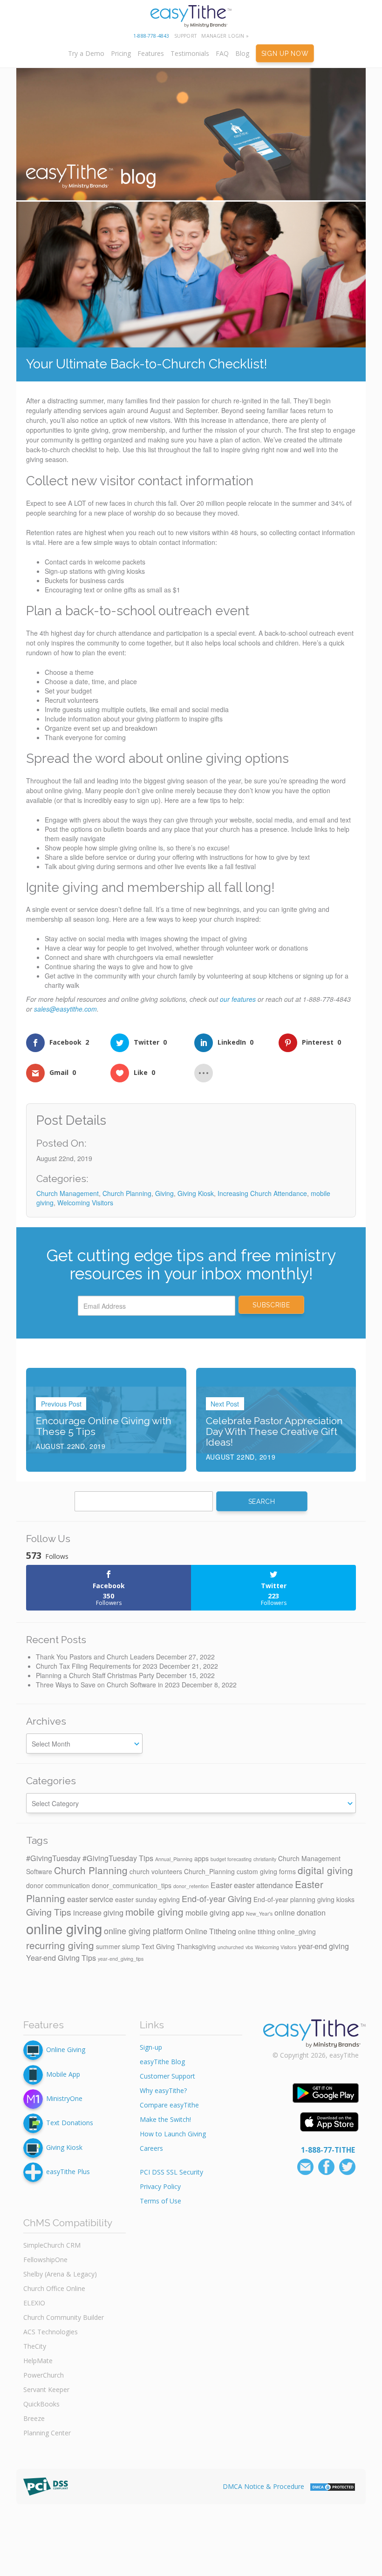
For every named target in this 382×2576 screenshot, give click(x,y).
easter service (90, 1899)
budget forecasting (231, 1859)
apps (201, 1858)
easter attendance (263, 1885)
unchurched (231, 1947)
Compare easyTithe (169, 2105)
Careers (151, 2148)
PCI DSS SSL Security (171, 2172)
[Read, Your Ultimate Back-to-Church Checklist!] (191, 275)
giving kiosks (336, 1899)
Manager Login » (225, 36)
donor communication (58, 1885)
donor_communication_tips (132, 1885)
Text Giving (158, 1946)
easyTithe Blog (162, 2062)
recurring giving (60, 1945)
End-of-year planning (284, 1899)
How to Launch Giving (173, 2134)
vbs (249, 1947)
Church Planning (127, 1193)
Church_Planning (209, 1871)
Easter (221, 1885)
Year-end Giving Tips (61, 1957)
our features (238, 999)
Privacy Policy (160, 2186)
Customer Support (167, 2076)
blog (136, 175)
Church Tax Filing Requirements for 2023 (97, 1666)
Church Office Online (54, 2288)
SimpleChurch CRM (52, 2245)
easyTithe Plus (68, 2172)
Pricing (121, 53)
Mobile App (63, 2074)
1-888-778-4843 (151, 36)
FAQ (222, 53)
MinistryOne (64, 2098)
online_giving (297, 1931)
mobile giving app (215, 1912)
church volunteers (156, 1871)
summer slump (118, 1946)
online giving (64, 1928)
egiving (169, 1899)
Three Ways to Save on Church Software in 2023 (108, 1685)
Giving (164, 1193)
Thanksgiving (196, 1946)
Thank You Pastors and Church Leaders (95, 1657)
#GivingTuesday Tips (118, 1858)
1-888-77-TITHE (328, 2150)
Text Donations (70, 2123)
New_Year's (259, 1913)
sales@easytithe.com (65, 1009)
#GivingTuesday (53, 1858)
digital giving (325, 1870)
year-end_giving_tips (121, 1959)
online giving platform (143, 1930)
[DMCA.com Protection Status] (333, 2486)
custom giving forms (266, 1871)
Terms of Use (160, 2201)
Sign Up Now (285, 54)
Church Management (68, 1193)
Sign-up (151, 2047)
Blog (242, 53)
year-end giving (324, 1946)
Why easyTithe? (163, 2090)
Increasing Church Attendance (262, 1193)
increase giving (98, 1912)
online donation (300, 1912)
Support (185, 36)
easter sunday (136, 1899)
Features (151, 53)
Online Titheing (211, 1931)
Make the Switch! (165, 2119)
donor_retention (191, 1886)
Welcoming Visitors (85, 1203)
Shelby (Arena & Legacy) (60, 2274)
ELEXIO (34, 2303)
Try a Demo (86, 53)
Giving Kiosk (196, 1193)
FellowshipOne (45, 2260)
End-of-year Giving (217, 1898)
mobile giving (154, 1911)
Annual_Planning (174, 1859)
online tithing (257, 1931)
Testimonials (190, 53)
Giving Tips (49, 1912)
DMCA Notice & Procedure (263, 2486)
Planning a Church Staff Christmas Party (95, 1675)
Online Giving (66, 2049)
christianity (265, 1859)
